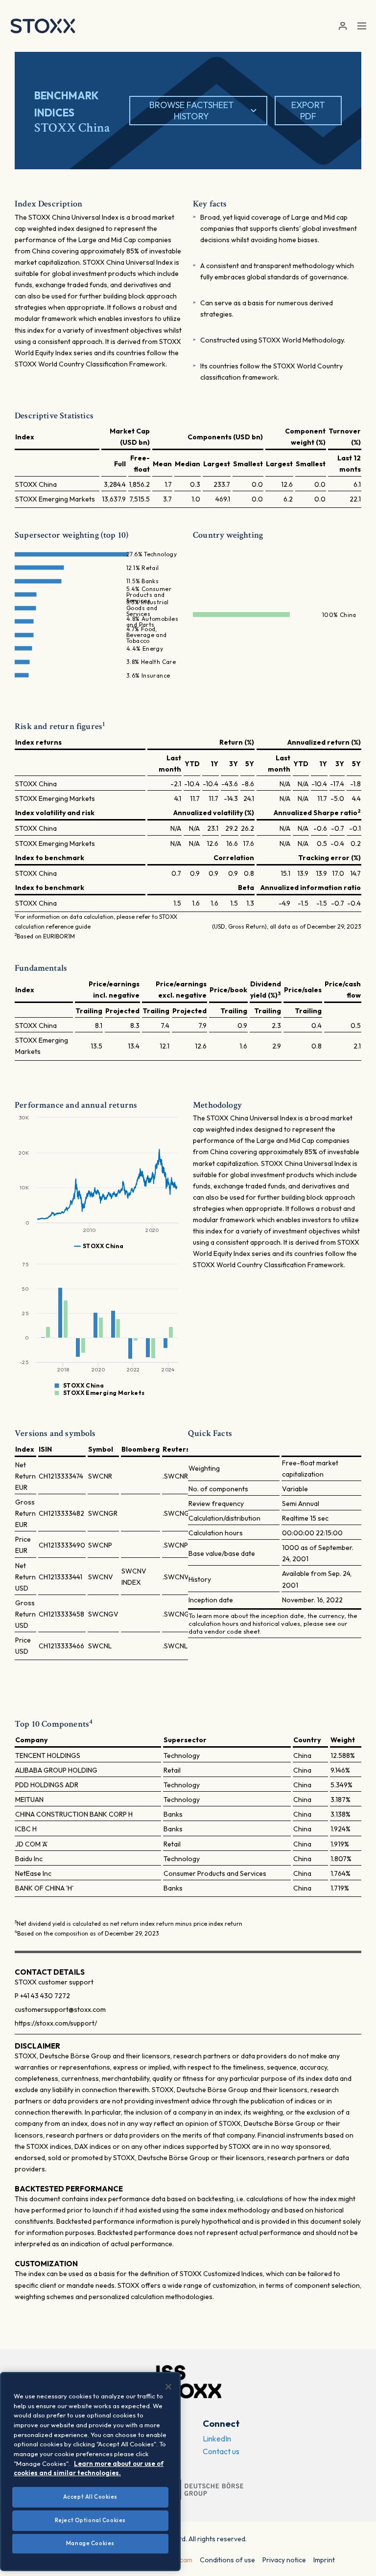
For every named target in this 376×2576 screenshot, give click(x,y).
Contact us (221, 2451)
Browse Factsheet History (192, 111)
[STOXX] (43, 26)
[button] (342, 26)
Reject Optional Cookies (90, 2520)
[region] (90, 2472)
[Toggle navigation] (362, 26)
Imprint (324, 2560)
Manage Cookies (90, 2543)
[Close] (168, 2387)
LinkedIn (217, 2439)
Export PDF (308, 111)
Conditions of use (227, 2560)
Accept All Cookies (90, 2497)
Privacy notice (284, 2560)
